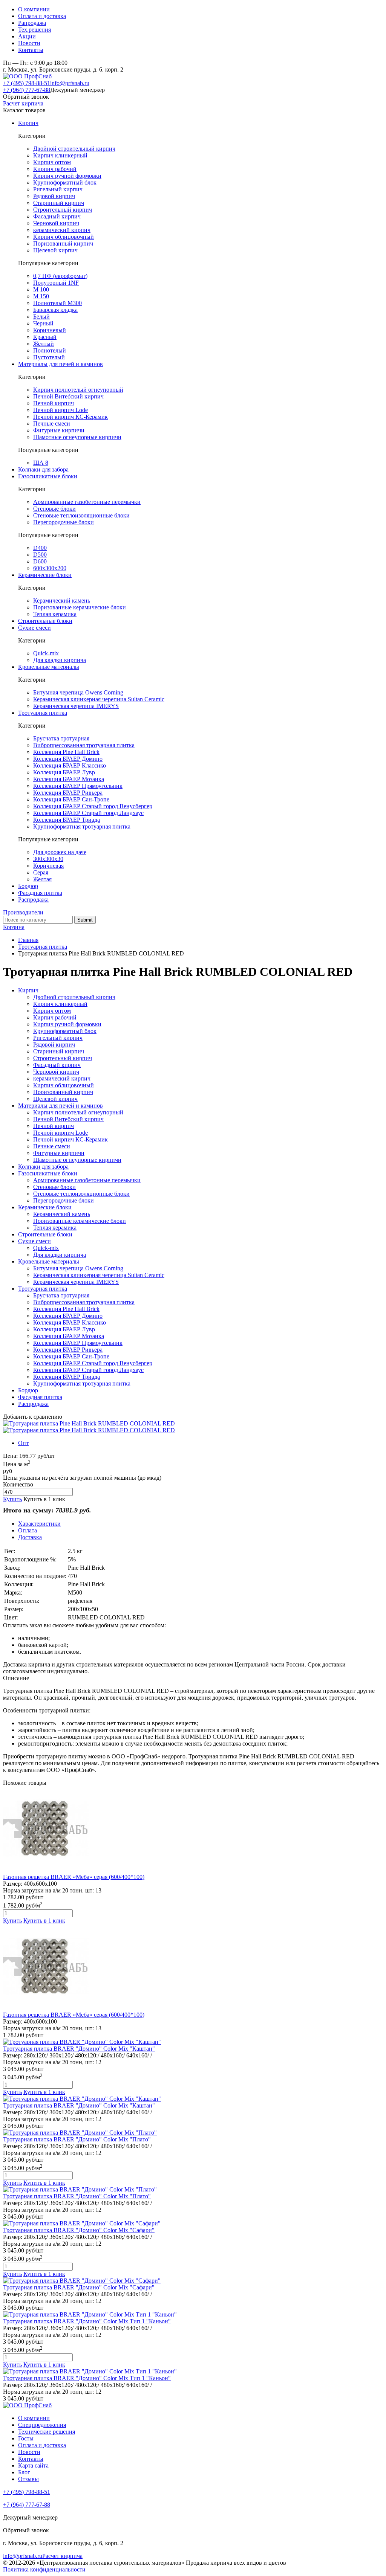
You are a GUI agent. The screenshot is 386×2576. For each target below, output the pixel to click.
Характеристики (39, 1524)
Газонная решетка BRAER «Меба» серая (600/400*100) (74, 1877)
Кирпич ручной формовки (67, 176)
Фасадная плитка (40, 893)
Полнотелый (50, 350)
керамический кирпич (62, 230)
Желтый (44, 344)
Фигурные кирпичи (59, 430)
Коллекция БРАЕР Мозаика (69, 779)
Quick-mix (46, 653)
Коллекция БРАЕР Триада (67, 820)
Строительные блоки (45, 621)
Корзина (14, 927)
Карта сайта (33, 2465)
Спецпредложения (42, 2425)
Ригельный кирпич (58, 189)
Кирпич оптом (52, 162)
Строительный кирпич (63, 210)
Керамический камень (62, 601)
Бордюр (28, 886)
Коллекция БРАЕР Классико (70, 765)
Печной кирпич (54, 403)
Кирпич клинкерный (60, 155)
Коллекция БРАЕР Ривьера (68, 793)
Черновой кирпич (56, 223)
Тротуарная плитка (43, 713)
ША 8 (41, 463)
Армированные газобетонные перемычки (87, 502)
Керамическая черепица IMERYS (76, 706)
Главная (28, 940)
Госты (26, 2438)
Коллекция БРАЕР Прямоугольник (78, 786)
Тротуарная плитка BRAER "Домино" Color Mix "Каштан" (79, 2049)
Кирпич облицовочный (64, 237)
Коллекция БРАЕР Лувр (64, 772)
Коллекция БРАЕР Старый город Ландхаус (88, 813)
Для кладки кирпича (60, 660)
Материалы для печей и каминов (61, 364)
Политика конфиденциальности (44, 2569)
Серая (41, 872)
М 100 (41, 289)
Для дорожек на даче (60, 852)
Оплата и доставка (42, 16)
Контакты (31, 50)
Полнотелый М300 (57, 303)
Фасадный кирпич (57, 216)
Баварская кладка (55, 310)
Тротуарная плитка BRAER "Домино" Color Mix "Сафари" (79, 2230)
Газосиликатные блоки (48, 476)
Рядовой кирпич (54, 196)
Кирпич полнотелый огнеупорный (78, 390)
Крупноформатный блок (65, 182)
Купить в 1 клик (44, 1499)
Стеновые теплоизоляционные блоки (81, 515)
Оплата (28, 1530)
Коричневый (50, 330)
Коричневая (48, 866)
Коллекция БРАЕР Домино (68, 759)
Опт (23, 1443)
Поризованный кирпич (63, 243)
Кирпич (28, 123)
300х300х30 (48, 859)
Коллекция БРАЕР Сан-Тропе (71, 799)
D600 (40, 561)
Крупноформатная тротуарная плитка (82, 826)
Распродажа (33, 900)
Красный (45, 337)
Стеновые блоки (54, 509)
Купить (12, 1499)
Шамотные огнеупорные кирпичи (77, 437)
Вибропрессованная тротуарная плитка (84, 745)
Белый (41, 317)
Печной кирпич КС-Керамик (70, 417)
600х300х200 (50, 568)
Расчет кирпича (23, 103)
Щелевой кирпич (55, 250)
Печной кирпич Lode (61, 410)
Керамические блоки (45, 575)
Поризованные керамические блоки (80, 607)
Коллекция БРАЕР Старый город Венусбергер (93, 806)
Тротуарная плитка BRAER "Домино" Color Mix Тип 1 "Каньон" (87, 2321)
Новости (29, 43)
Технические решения (47, 2432)
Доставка (30, 1537)
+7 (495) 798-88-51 (27, 83)
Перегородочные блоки (64, 522)
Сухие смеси (34, 628)
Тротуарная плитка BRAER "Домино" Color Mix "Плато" (77, 2139)
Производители (23, 912)
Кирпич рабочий (55, 169)
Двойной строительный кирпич (74, 149)
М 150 (41, 296)
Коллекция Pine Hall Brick (66, 752)
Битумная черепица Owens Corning (78, 692)
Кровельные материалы (49, 667)
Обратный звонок (26, 97)
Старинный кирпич (59, 203)
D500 (40, 555)
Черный (43, 323)
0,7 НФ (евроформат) (60, 276)
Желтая (42, 879)
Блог (24, 2472)
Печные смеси (52, 423)
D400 (40, 548)
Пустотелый (49, 357)
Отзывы (28, 2479)
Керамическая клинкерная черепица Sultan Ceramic (99, 699)
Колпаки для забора (43, 469)
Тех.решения (34, 30)
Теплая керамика (55, 614)
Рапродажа (32, 23)
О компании (34, 9)
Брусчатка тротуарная (61, 738)
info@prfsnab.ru (70, 83)
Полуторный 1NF (56, 283)
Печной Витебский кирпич (68, 396)
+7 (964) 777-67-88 (27, 90)
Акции (27, 36)
